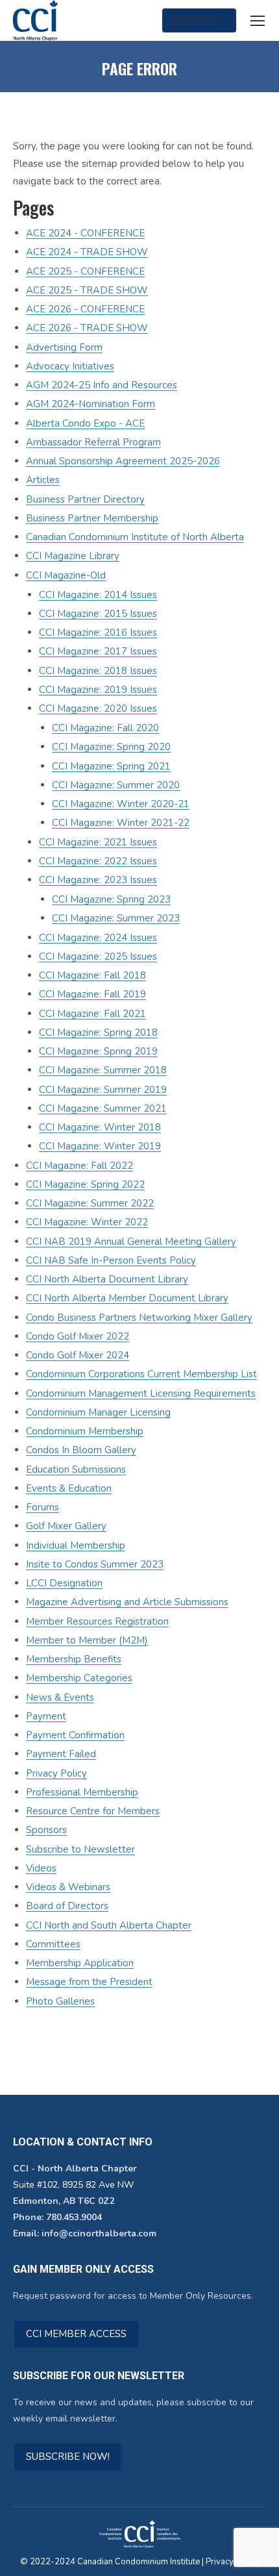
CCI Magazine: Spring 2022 (85, 1184)
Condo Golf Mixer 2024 (78, 1355)
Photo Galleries (60, 2001)
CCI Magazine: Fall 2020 (105, 728)
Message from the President (89, 1982)
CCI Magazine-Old (66, 575)
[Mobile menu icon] (258, 21)
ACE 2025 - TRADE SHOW (87, 290)
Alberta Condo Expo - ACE (85, 423)
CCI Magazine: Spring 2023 (111, 899)
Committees (53, 1944)
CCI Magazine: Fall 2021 (92, 1014)
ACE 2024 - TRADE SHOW (87, 252)
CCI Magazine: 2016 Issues (98, 632)
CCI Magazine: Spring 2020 (111, 747)
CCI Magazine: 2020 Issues (98, 708)
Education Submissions (76, 1469)
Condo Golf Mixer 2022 (78, 1336)
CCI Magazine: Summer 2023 (116, 918)
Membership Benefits (74, 1659)
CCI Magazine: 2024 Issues (98, 938)
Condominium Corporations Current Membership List (141, 1374)
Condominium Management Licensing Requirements (141, 1394)
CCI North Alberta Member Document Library (127, 1298)
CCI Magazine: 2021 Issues (98, 842)
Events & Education (69, 1488)
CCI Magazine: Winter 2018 (100, 1127)
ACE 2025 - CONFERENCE (85, 271)
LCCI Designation (64, 1583)
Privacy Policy (56, 1773)
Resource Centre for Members (93, 1811)
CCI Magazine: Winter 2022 (87, 1222)
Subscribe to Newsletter (80, 1849)
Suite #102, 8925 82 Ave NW (73, 2185)
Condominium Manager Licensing (98, 1412)
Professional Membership (82, 1792)
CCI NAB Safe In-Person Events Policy (111, 1260)
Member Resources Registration (97, 1621)
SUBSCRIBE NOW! (68, 2457)
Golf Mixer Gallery (66, 1526)
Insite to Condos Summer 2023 (95, 1564)
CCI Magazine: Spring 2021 (111, 766)
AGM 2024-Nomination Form (91, 404)
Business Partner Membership (92, 518)
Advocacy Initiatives (70, 366)
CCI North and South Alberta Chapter (109, 1925)
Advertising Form (64, 347)
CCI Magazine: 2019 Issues (98, 690)
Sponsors (46, 1830)
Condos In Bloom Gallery (81, 1450)
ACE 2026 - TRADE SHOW (87, 328)
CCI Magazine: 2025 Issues (98, 957)
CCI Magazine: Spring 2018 (98, 1032)
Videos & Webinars (68, 1887)
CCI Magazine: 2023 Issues (98, 880)
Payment (46, 1716)
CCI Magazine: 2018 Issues (98, 671)
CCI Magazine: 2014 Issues (98, 595)
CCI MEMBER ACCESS (76, 2334)
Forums (42, 1507)
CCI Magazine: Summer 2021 (103, 1108)
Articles (43, 480)
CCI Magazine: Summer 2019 (103, 1090)
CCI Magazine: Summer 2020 (116, 785)
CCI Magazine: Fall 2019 (92, 994)
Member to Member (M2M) (87, 1640)
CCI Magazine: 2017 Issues (98, 651)
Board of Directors (67, 1906)
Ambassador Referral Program (93, 442)
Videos (41, 1868)
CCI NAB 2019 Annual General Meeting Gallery (131, 1242)
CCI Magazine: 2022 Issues (98, 861)
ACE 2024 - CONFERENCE (85, 233)
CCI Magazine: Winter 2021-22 (121, 823)
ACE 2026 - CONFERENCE (85, 309)
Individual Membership (76, 1545)
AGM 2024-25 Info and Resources (102, 385)
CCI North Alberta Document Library (107, 1279)
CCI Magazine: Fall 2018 (92, 975)
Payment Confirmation (75, 1735)
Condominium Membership (85, 1431)
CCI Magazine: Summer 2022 (90, 1203)
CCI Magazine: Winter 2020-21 (121, 804)
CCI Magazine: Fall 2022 (79, 1166)
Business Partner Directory (85, 499)
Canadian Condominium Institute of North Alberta (135, 537)
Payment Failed (61, 1754)
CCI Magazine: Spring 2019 (98, 1051)
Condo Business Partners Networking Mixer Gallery (139, 1318)
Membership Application (80, 1963)
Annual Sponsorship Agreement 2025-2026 (123, 461)
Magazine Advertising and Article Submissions (127, 1602)
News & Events (60, 1697)
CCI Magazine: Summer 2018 (103, 1070)
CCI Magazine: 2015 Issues (98, 614)
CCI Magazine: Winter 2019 (100, 1146)
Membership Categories (79, 1678)
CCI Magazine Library (73, 556)
